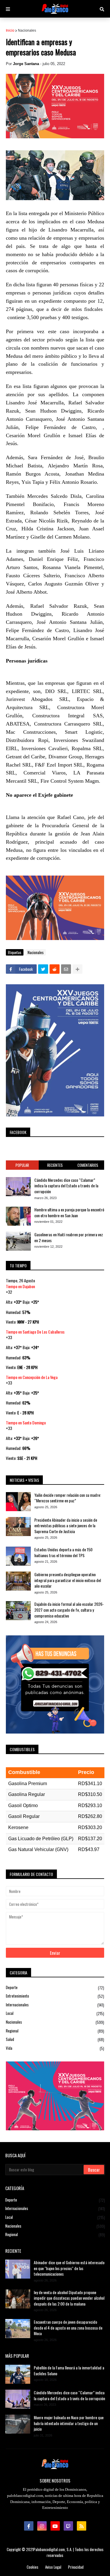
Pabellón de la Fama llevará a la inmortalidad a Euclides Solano (69, 2370)
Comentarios (88, 1165)
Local (55, 2013)
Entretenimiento (55, 1996)
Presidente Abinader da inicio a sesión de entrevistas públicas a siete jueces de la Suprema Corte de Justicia (66, 1526)
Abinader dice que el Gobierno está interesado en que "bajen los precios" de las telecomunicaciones (69, 2268)
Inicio (10, 30)
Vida (55, 2048)
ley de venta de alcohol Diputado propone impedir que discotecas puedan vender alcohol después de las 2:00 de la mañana (69, 2298)
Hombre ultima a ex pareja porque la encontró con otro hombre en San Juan (69, 1212)
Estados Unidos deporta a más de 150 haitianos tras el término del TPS (63, 1552)
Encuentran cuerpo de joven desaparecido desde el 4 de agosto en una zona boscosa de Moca (68, 2328)
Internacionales (55, 2005)
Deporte (55, 1988)
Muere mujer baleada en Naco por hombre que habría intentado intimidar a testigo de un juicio (69, 2423)
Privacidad (76, 2567)
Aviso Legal (53, 2567)
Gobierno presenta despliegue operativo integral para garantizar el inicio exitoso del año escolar (68, 1580)
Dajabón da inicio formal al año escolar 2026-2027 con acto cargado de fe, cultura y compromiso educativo (69, 1610)
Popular (22, 1165)
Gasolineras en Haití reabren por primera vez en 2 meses (69, 1237)
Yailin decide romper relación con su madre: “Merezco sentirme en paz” (68, 1498)
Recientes (55, 1165)
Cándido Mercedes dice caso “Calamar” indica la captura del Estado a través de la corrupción (66, 1186)
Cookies (33, 2567)
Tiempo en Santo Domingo (26, 1422)
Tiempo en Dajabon (20, 1286)
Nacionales (27, 30)
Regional (55, 2031)
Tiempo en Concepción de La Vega (32, 1377)
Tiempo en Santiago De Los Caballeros (35, 1332)
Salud (55, 2039)
